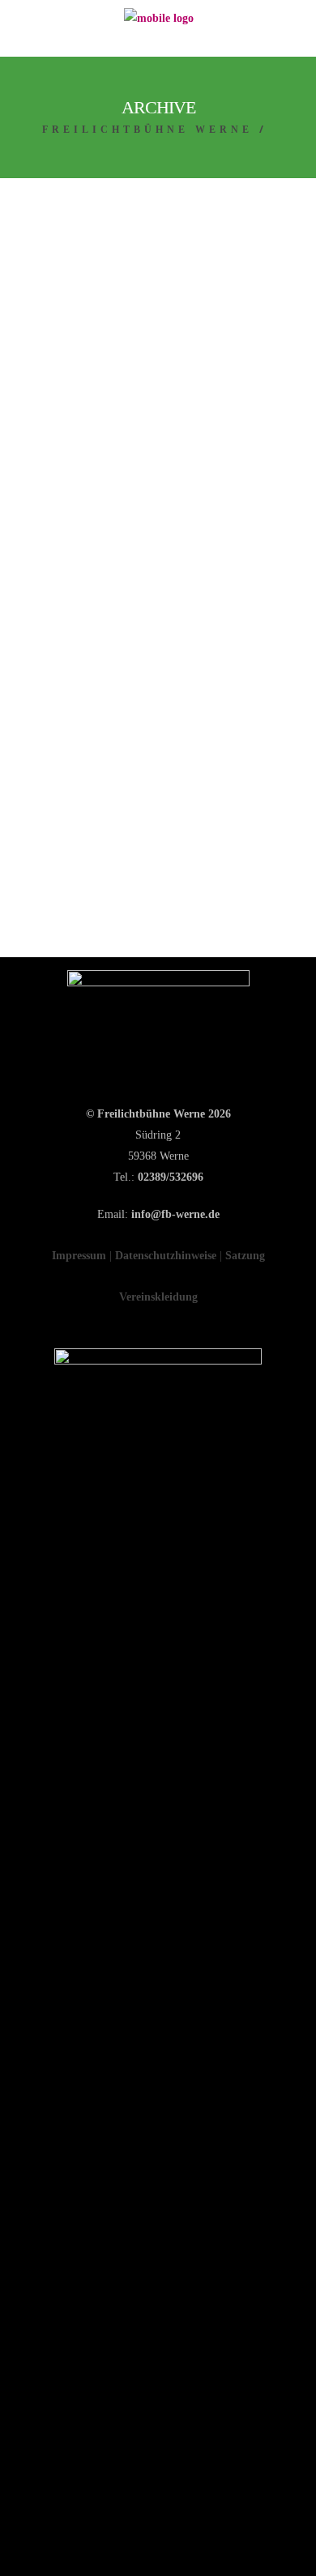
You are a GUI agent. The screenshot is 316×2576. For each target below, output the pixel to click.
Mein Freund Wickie (154, 437)
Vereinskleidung (158, 1297)
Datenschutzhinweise (166, 1256)
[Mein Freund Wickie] (158, 285)
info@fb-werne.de (175, 1214)
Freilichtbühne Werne (147, 130)
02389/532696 (171, 1177)
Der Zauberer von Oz (143, 798)
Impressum (79, 1256)
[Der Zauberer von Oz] (158, 641)
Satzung (245, 1256)
